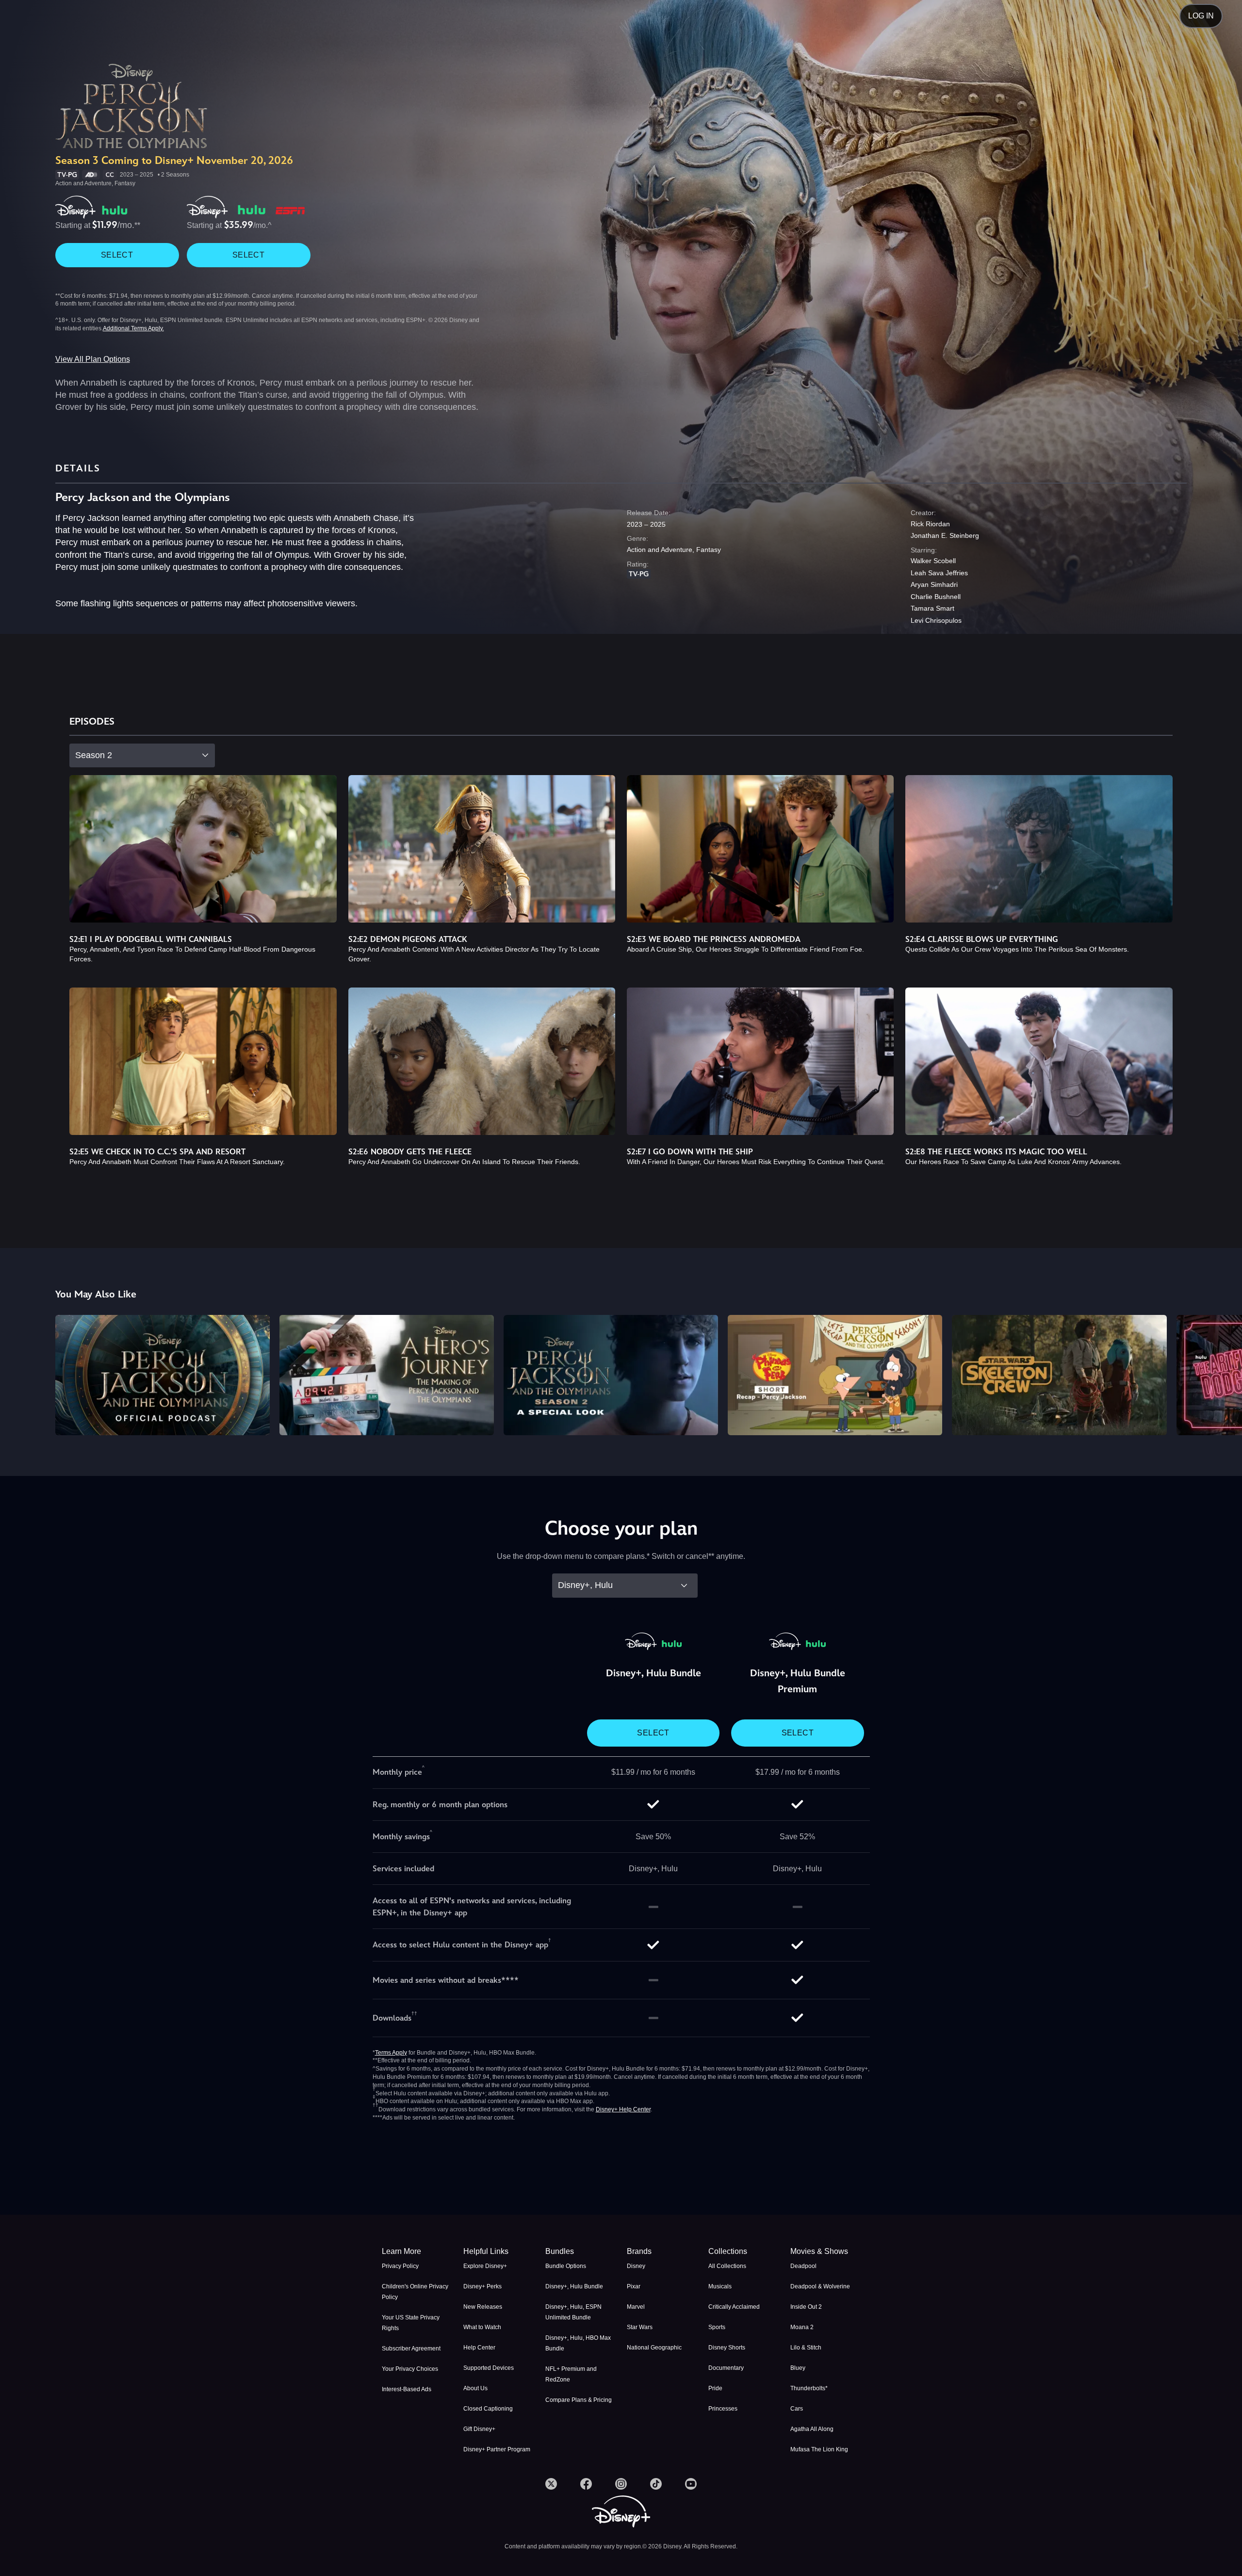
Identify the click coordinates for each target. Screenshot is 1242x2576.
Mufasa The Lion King (819, 2449)
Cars (797, 2409)
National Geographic (654, 2348)
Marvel (636, 2307)
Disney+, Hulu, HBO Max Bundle (578, 2343)
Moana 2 (802, 2327)
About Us (475, 2388)
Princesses (723, 2409)
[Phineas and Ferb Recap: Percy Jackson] (835, 1375)
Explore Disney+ (485, 2266)
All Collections (727, 2266)
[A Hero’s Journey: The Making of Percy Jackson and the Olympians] (387, 1375)
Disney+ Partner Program (497, 2449)
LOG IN (1201, 16)
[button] (498, 2252)
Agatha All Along (812, 2429)
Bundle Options (566, 2266)
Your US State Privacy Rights (411, 2323)
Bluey (798, 2368)
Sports (717, 2327)
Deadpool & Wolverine (820, 2286)
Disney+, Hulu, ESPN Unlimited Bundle (573, 2312)
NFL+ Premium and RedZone (571, 2374)
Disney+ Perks (482, 2286)
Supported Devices (489, 2368)
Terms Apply (391, 2053)
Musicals (720, 2286)
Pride (715, 2388)
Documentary (726, 2368)
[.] (551, 2484)
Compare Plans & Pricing (579, 2400)
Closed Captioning (488, 2409)
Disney (636, 2266)
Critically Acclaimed (734, 2307)
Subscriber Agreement (411, 2349)
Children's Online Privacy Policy (415, 2292)
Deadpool (803, 2266)
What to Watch (482, 2327)
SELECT (117, 255)
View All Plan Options (93, 359)
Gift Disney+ (479, 2429)
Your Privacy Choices (410, 2369)
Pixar (634, 2286)
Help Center (479, 2348)
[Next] (1223, 1374)
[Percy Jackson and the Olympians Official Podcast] (163, 1375)
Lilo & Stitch (806, 2348)
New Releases (483, 2307)
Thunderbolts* (809, 2388)
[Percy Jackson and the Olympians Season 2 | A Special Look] (611, 1375)
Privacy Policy (400, 2266)
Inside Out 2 (806, 2307)
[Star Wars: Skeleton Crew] (1059, 1375)
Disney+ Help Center (623, 2109)
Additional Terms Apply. (133, 328)
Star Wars (640, 2327)
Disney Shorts (727, 2348)
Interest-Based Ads (407, 2389)
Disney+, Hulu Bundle (574, 2286)
